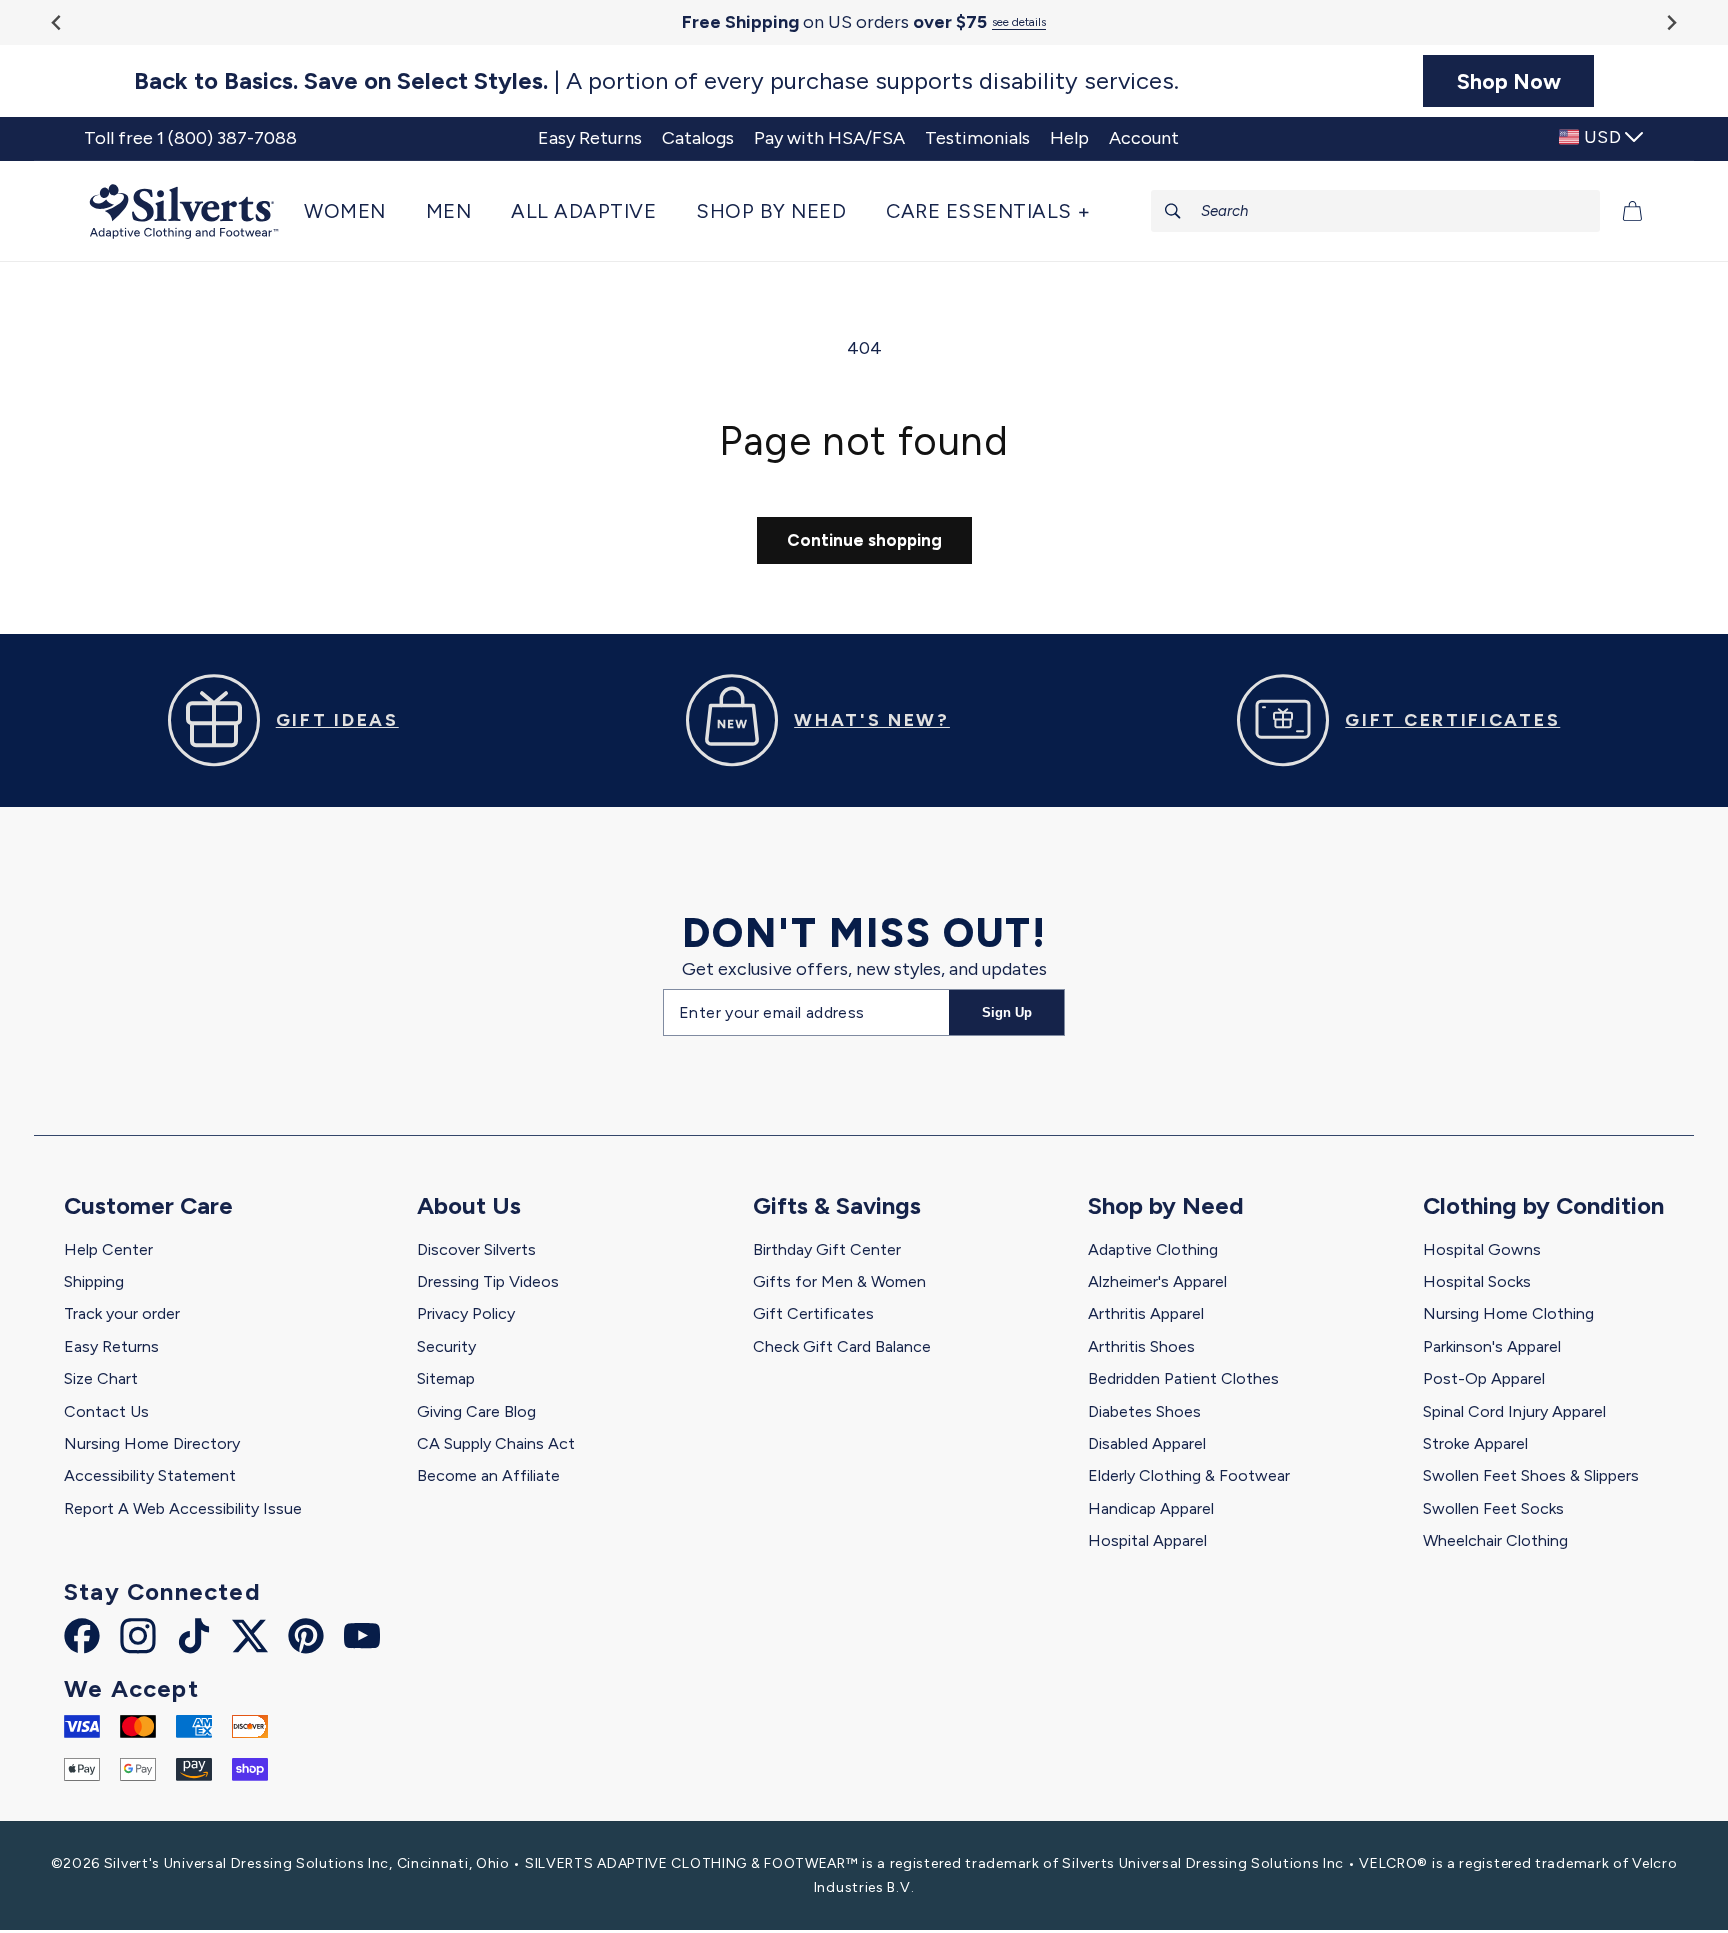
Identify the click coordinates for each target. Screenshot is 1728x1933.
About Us (469, 1205)
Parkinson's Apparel (1492, 1346)
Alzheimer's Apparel (1157, 1281)
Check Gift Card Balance (842, 1346)
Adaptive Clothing (1153, 1249)
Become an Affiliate (488, 1475)
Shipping (94, 1281)
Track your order (122, 1313)
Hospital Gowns (1482, 1249)
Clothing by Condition (1543, 1205)
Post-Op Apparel (1484, 1378)
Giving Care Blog (476, 1411)
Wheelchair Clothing (1495, 1540)
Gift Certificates (813, 1313)
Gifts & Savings (837, 1205)
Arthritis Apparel (1146, 1313)
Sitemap (446, 1378)
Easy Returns (111, 1346)
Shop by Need (1166, 1205)
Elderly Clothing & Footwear (1189, 1475)
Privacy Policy (466, 1313)
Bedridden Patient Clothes (1183, 1378)
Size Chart (101, 1378)
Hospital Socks (1477, 1281)
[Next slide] (1670, 22)
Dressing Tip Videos (488, 1281)
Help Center (108, 1249)
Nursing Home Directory (152, 1443)
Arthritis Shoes (1141, 1346)
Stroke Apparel (1475, 1443)
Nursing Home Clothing (1508, 1313)
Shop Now (1509, 81)
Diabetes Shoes (1144, 1411)
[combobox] (1376, 211)
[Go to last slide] (57, 22)
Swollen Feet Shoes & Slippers (1531, 1475)
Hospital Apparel (1147, 1540)
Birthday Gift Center (827, 1249)
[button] (355, 211)
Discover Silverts (476, 1249)
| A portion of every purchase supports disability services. (656, 81)
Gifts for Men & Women (839, 1281)
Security (446, 1346)
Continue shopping (864, 540)
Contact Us (106, 1411)
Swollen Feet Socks (1493, 1508)
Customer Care (148, 1205)
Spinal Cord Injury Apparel (1514, 1411)
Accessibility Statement (150, 1475)
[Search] (1173, 211)
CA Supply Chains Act (496, 1443)
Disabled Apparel (1147, 1443)
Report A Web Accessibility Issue (183, 1508)
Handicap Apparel (1151, 1508)
